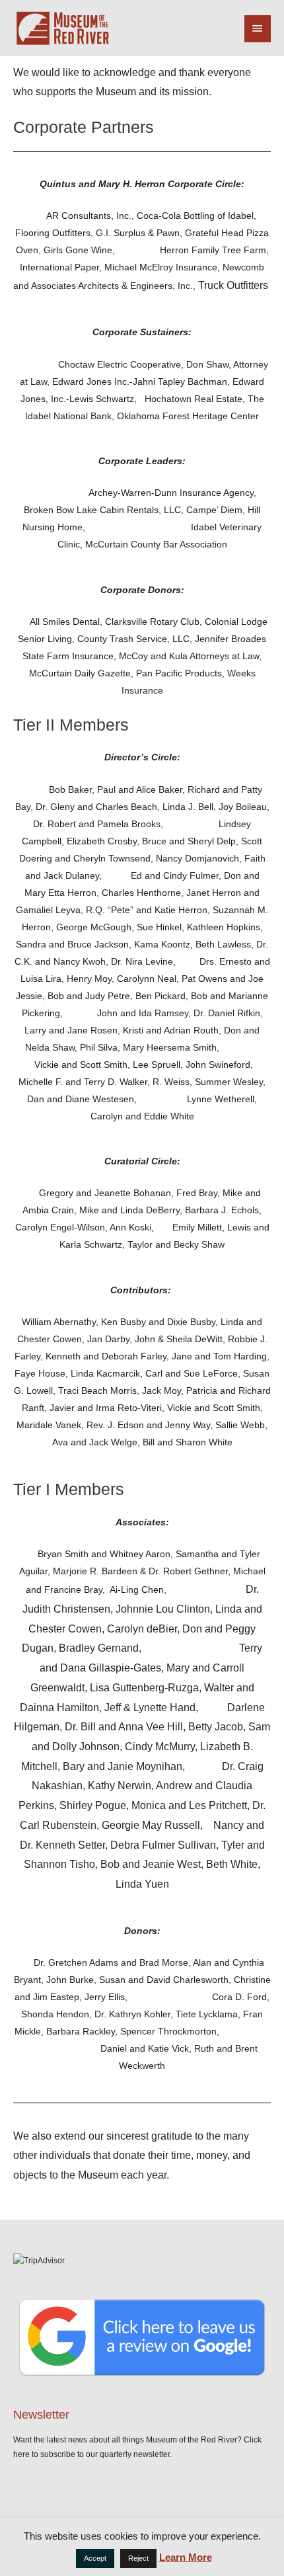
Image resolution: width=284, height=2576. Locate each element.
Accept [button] (95, 2558)
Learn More (186, 2557)
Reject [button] (138, 2558)
